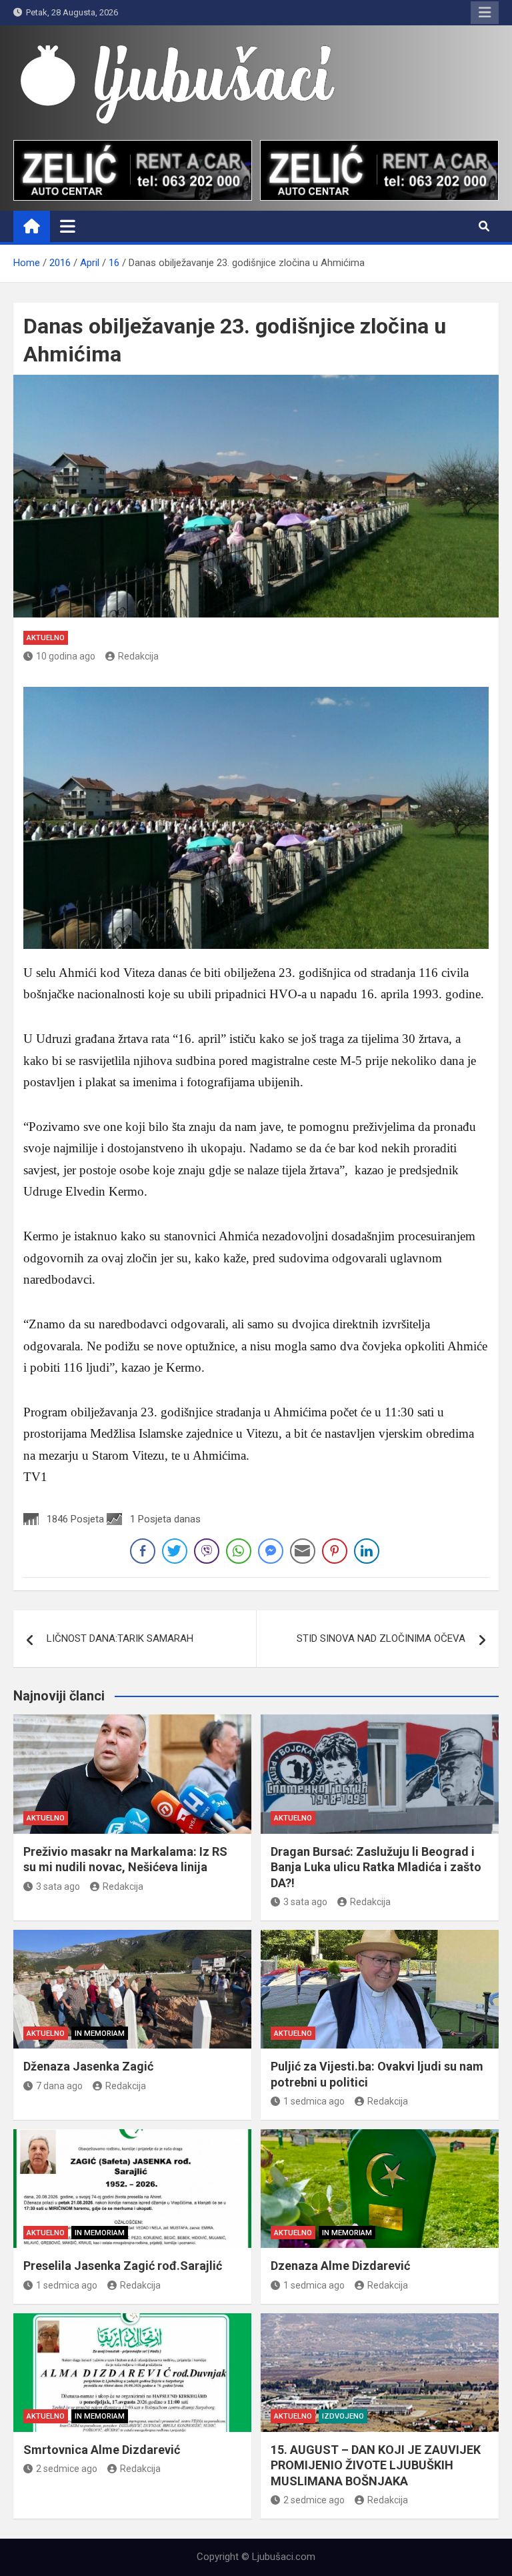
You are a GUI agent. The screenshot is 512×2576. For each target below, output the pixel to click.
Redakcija (138, 656)
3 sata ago (58, 1886)
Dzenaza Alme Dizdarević (340, 2266)
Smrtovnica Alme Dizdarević (102, 2450)
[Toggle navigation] (68, 226)
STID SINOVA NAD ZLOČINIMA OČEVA (381, 1638)
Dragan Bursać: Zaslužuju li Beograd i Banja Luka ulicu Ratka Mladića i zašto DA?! (376, 1867)
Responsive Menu (485, 13)
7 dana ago (59, 2086)
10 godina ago (66, 656)
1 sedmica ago (314, 2101)
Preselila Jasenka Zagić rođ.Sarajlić (123, 2266)
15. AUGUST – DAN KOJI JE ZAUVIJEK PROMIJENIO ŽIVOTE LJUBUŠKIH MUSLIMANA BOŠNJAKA (376, 2465)
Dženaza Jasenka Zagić (88, 2066)
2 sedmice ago (67, 2469)
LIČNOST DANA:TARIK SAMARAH (120, 1638)
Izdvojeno (343, 2416)
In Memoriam (100, 2034)
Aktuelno (46, 638)
